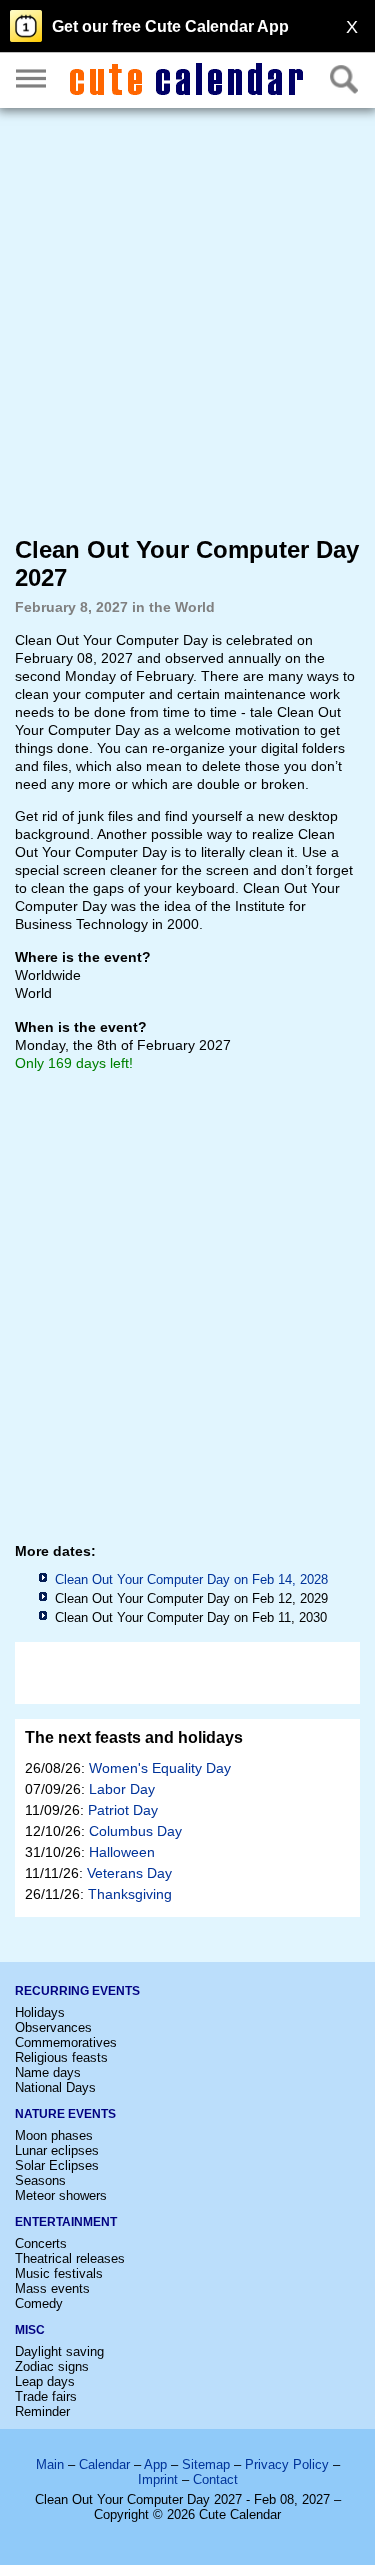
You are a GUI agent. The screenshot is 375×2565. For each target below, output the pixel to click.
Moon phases (54, 2135)
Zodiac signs (52, 2366)
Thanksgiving (130, 1894)
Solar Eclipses (57, 2165)
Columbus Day (135, 1831)
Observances (53, 2027)
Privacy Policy (287, 2464)
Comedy (39, 2303)
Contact (215, 2479)
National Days (55, 2087)
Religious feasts (61, 2057)
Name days (48, 2072)
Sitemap (206, 2464)
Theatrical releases (70, 2258)
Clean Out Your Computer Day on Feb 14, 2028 (191, 1579)
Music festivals (59, 2273)
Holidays (40, 2012)
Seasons (40, 2180)
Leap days (45, 2381)
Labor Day (122, 1789)
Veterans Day (129, 1873)
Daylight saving (59, 2351)
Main (50, 2464)
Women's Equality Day (160, 1768)
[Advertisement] (187, 320)
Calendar (104, 2464)
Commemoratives (66, 2042)
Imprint (158, 2479)
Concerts (41, 2243)
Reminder (42, 2411)
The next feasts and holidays (134, 1737)
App (155, 2464)
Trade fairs (46, 2396)
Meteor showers (61, 2195)
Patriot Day (123, 1810)
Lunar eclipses (57, 2150)
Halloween (122, 1852)
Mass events (52, 2288)
